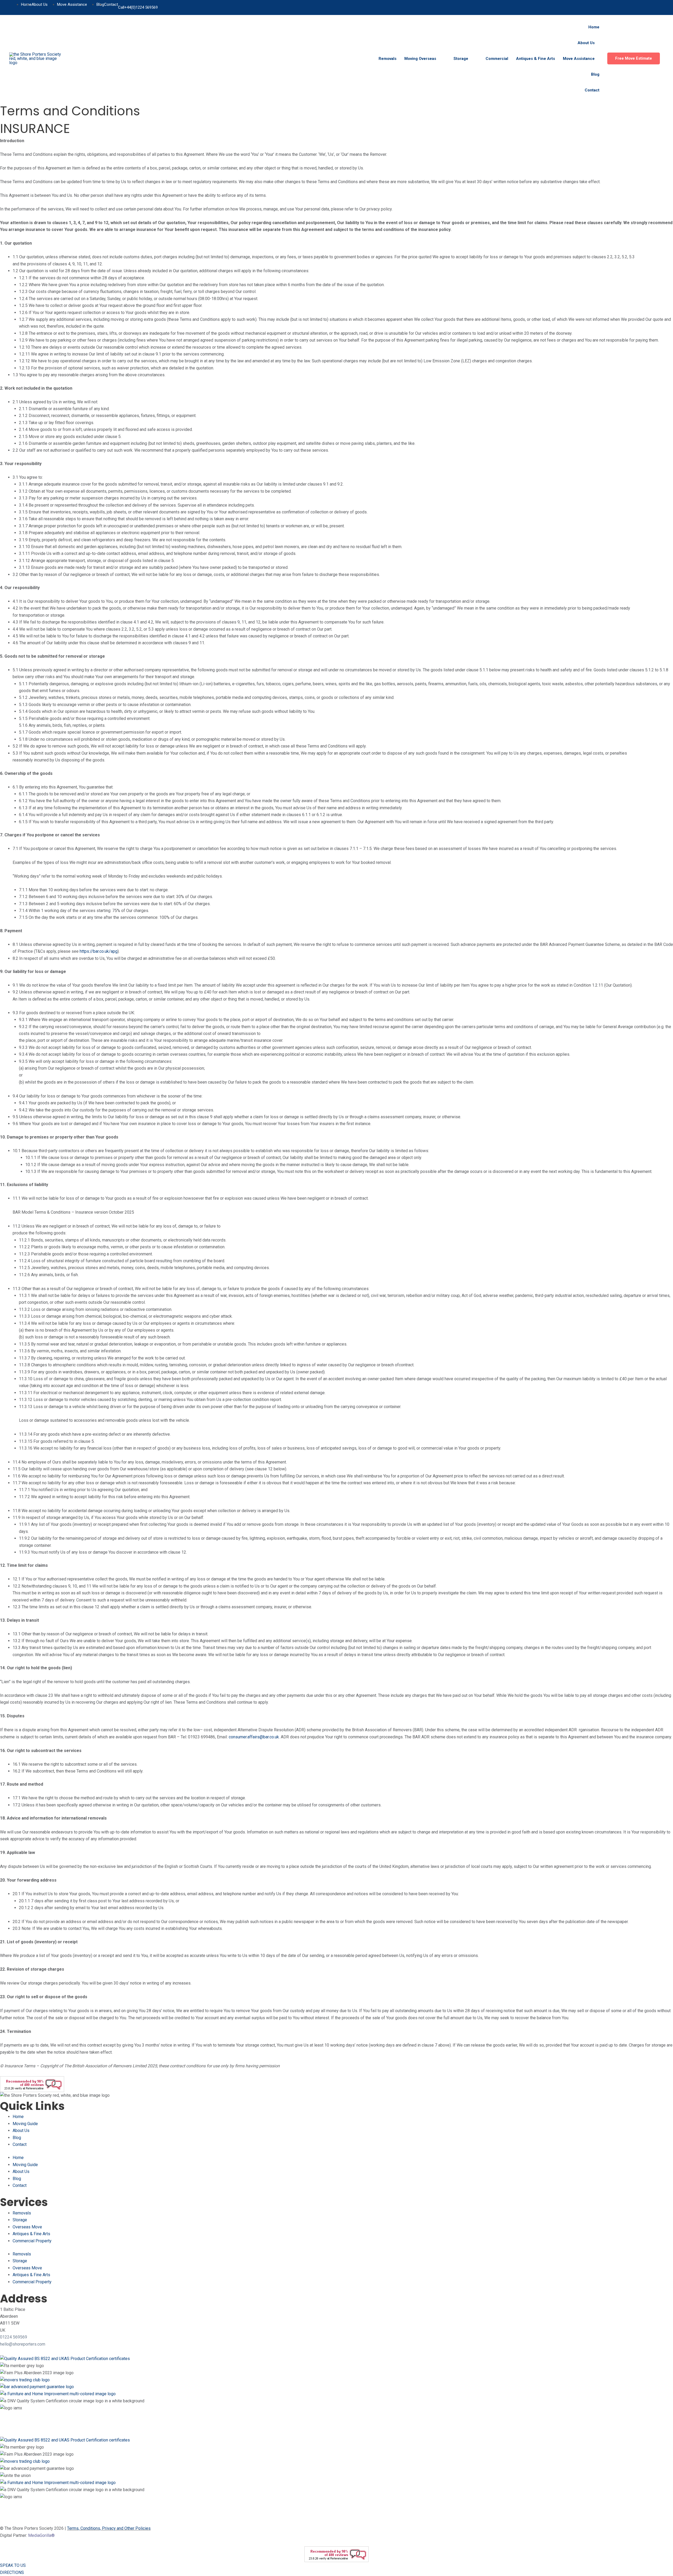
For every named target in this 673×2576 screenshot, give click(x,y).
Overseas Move (27, 2227)
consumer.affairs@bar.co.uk (254, 1737)
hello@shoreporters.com (23, 2344)
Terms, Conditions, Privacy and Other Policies (109, 2528)
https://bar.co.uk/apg (99, 951)
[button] (634, 58)
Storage (20, 2220)
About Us (21, 2131)
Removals (22, 2213)
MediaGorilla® (41, 2535)
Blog (17, 2138)
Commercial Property (32, 2241)
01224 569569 (14, 2337)
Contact (20, 2144)
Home (18, 2117)
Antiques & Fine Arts (31, 2234)
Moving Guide (25, 2124)
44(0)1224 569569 (142, 7)
